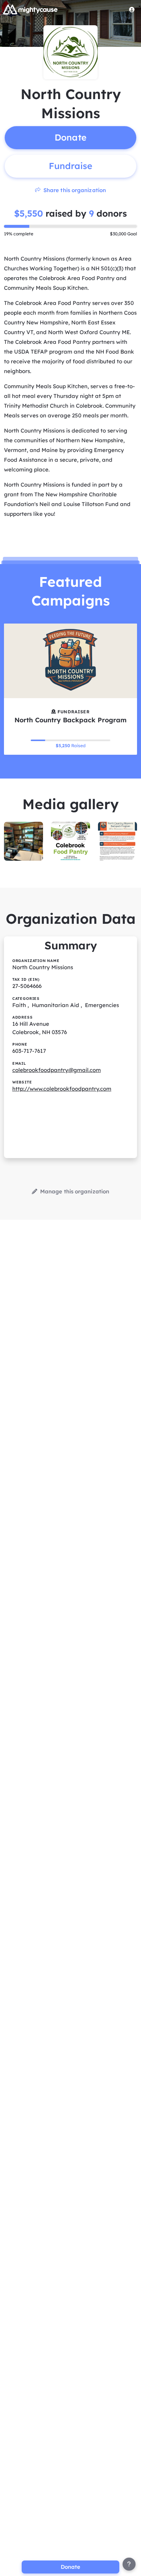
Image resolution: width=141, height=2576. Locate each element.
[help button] (129, 2564)
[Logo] (30, 9)
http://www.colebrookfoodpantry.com (62, 1089)
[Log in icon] (132, 9)
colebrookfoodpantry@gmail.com (57, 1070)
